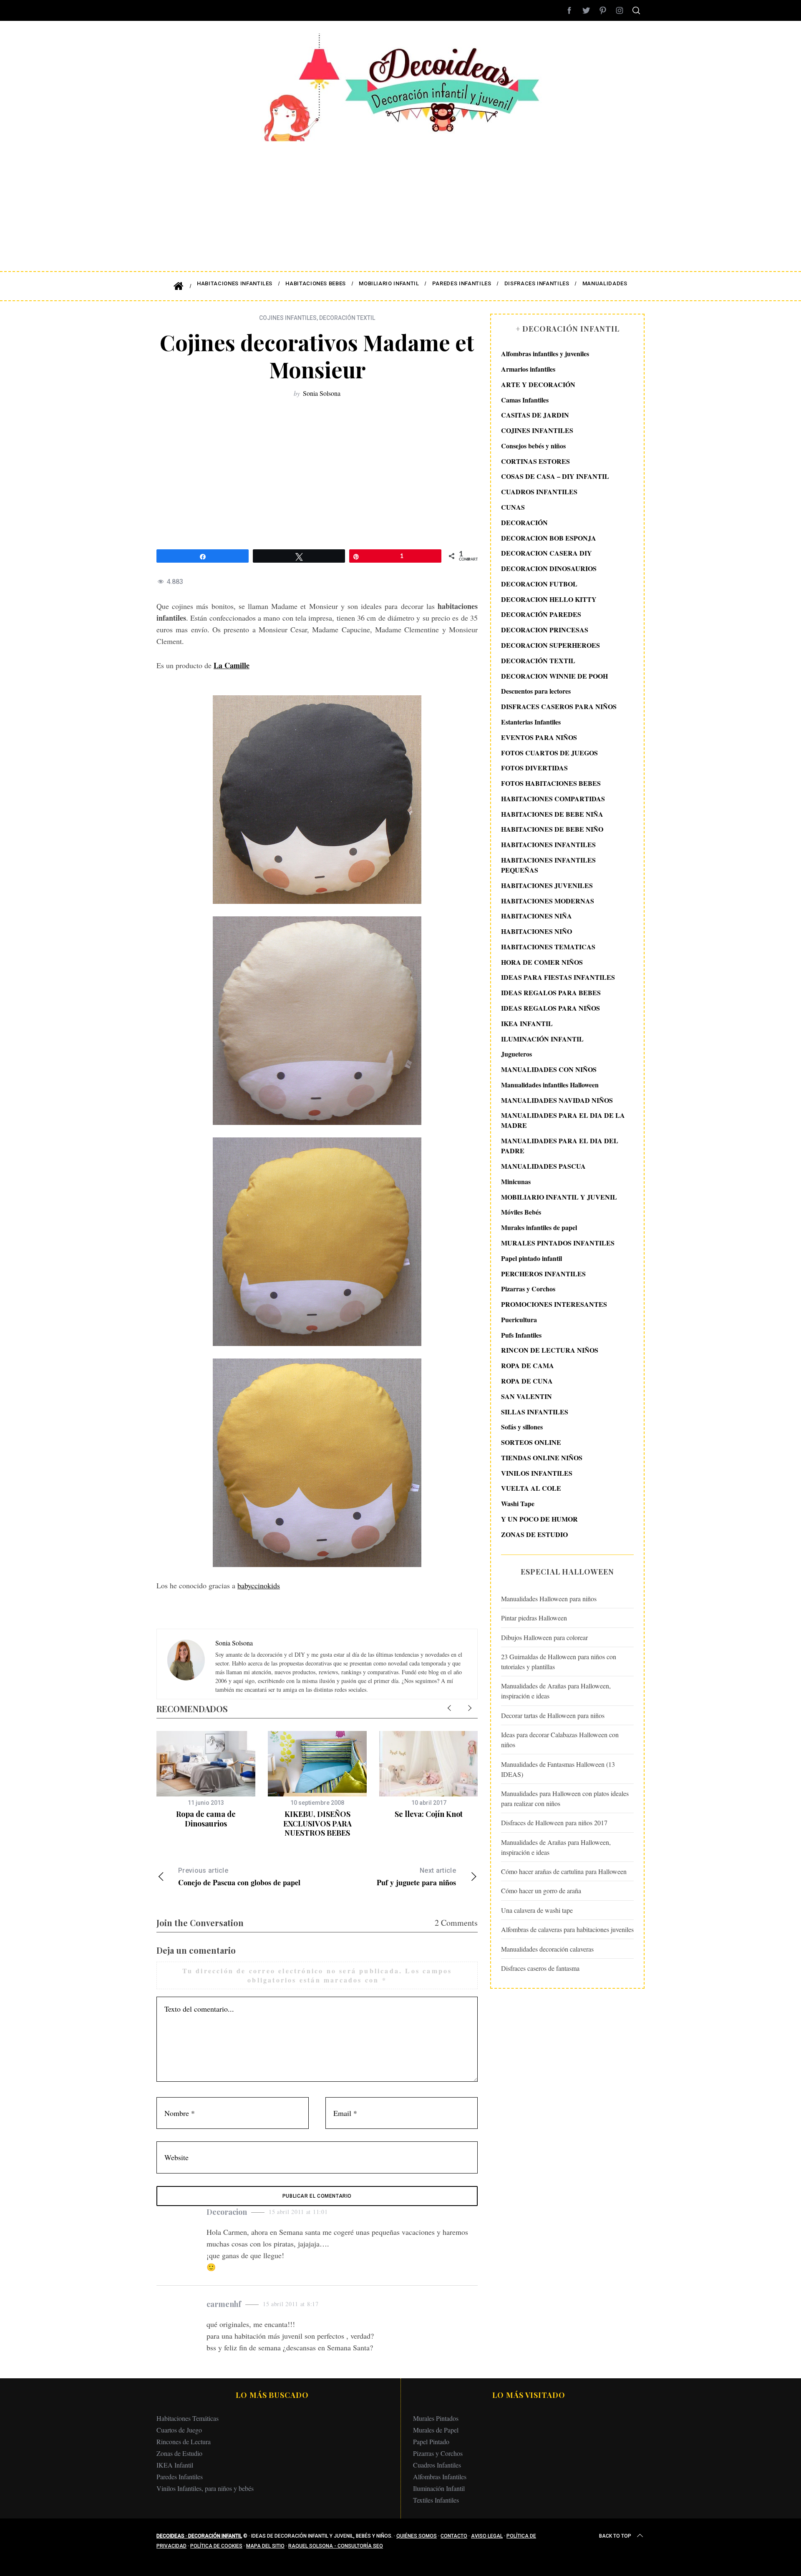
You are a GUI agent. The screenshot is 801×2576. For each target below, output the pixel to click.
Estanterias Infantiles (531, 722)
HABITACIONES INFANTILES (548, 844)
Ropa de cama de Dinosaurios (206, 1819)
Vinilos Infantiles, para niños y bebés (205, 2488)
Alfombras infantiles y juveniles (545, 353)
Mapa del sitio (265, 2546)
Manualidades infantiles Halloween (550, 1085)
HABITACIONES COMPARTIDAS (553, 799)
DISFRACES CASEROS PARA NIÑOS (559, 706)
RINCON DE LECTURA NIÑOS (550, 1350)
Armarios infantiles (528, 369)
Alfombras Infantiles (440, 2477)
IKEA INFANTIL (527, 1023)
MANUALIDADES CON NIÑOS (549, 1069)
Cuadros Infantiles (437, 2465)
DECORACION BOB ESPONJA (549, 537)
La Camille (232, 665)
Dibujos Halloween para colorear (544, 1637)
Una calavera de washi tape (537, 1910)
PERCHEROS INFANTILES (543, 1273)
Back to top (615, 2536)
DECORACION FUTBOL (539, 584)
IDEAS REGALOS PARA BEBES (551, 992)
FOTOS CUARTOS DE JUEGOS (549, 752)
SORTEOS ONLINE (531, 1442)
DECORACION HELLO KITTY (549, 599)
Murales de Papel (436, 2430)
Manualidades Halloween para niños (549, 1599)
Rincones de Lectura (184, 2441)
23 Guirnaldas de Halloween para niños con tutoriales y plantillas (559, 1662)
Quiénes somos (417, 2536)
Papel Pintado (431, 2441)
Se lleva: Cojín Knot (429, 1814)
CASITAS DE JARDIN (535, 415)
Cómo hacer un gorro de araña (541, 1890)
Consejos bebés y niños (533, 446)
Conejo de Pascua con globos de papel (239, 1877)
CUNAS (513, 507)
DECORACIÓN (524, 522)
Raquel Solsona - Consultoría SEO (336, 2546)
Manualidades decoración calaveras (547, 1948)
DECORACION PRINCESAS (545, 630)
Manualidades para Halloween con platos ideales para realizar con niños (565, 1798)
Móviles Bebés (521, 1212)
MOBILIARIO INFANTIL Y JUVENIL (559, 1196)
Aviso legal (487, 2536)
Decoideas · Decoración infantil (199, 2536)
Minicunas (516, 1181)
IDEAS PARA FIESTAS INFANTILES (558, 977)
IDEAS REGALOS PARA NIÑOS (550, 1008)
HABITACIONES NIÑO (537, 931)
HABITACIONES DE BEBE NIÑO (552, 829)
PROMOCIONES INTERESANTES (554, 1304)
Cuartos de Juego (179, 2430)
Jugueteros (516, 1054)
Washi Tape (518, 1503)
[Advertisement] (400, 200)
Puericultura (519, 1319)
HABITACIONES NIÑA (537, 916)
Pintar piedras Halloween (534, 1618)
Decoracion (227, 2212)
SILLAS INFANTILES (535, 1411)
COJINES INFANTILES (288, 318)
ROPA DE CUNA (527, 1381)
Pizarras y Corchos (528, 1289)
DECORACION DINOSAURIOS (549, 568)
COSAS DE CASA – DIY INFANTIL (555, 476)
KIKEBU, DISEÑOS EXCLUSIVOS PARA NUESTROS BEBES (317, 1823)
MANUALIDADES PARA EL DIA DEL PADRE (560, 1146)
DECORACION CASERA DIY (547, 553)
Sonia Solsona (322, 393)
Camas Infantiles (525, 399)
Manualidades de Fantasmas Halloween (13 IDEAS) (558, 1769)
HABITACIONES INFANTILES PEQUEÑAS (548, 865)
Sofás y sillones (522, 1427)
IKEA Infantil (175, 2465)
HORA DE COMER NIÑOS (542, 962)
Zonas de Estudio (179, 2453)
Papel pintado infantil (531, 1258)
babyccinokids (259, 1585)
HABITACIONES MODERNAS (548, 900)
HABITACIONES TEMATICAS (548, 947)
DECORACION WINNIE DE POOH (554, 675)
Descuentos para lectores (536, 691)
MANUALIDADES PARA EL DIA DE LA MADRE (563, 1120)
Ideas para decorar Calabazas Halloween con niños (560, 1740)
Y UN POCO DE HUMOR (539, 1519)
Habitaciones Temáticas (188, 2418)
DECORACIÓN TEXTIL (347, 318)
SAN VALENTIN (526, 1396)
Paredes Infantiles (180, 2477)
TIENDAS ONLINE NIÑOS (542, 1458)
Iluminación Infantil (439, 2488)
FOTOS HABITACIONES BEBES (551, 783)
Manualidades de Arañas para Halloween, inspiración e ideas (556, 1691)
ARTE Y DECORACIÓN (538, 384)
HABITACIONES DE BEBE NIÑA (552, 814)
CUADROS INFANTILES (539, 492)
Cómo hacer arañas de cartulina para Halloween (564, 1871)
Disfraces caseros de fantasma (540, 1968)
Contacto (454, 2536)
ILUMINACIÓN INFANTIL (542, 1038)
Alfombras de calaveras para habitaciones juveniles (567, 1929)
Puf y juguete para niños (416, 1877)
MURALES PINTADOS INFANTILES (558, 1243)
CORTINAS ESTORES (535, 461)
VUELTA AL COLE (531, 1488)
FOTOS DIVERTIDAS (534, 768)
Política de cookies (216, 2546)
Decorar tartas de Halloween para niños (553, 1715)
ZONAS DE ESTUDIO (534, 1534)
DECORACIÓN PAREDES (541, 614)
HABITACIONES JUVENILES (547, 885)
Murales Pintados (436, 2418)
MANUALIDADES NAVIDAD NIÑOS (557, 1100)
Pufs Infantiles (521, 1335)
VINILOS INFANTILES (537, 1473)
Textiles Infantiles (436, 2500)
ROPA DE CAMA (528, 1365)
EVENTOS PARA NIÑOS (539, 737)
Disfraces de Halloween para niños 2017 (554, 1823)
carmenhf (224, 2304)
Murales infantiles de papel (539, 1227)
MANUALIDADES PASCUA (543, 1166)
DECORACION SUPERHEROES (550, 645)
